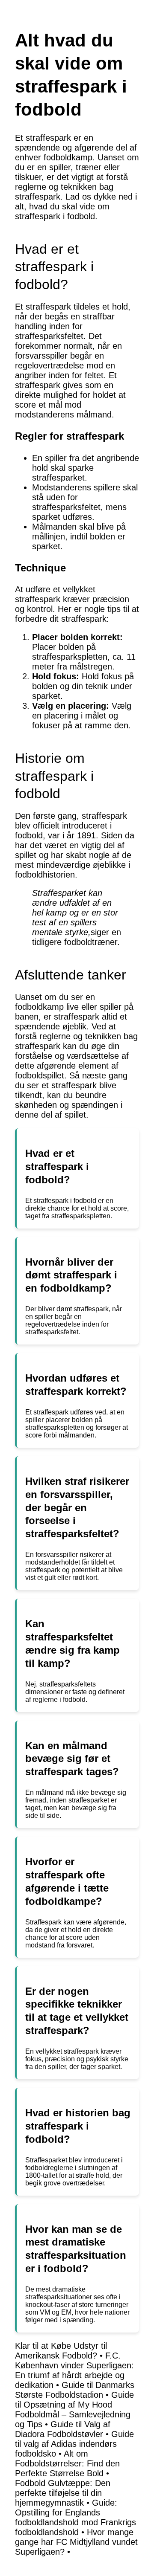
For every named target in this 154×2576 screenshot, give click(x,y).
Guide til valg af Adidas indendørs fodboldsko (74, 2444)
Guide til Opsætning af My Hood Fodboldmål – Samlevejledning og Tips (74, 2409)
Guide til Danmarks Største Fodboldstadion (75, 2390)
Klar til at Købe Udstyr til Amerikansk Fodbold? (61, 2351)
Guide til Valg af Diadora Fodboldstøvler (63, 2429)
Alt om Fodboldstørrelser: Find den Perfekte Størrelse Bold (67, 2463)
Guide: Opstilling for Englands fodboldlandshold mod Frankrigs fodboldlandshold (76, 2517)
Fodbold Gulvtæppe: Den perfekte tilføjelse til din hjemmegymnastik (63, 2493)
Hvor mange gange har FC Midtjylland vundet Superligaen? (76, 2542)
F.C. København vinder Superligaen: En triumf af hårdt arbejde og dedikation (74, 2370)
